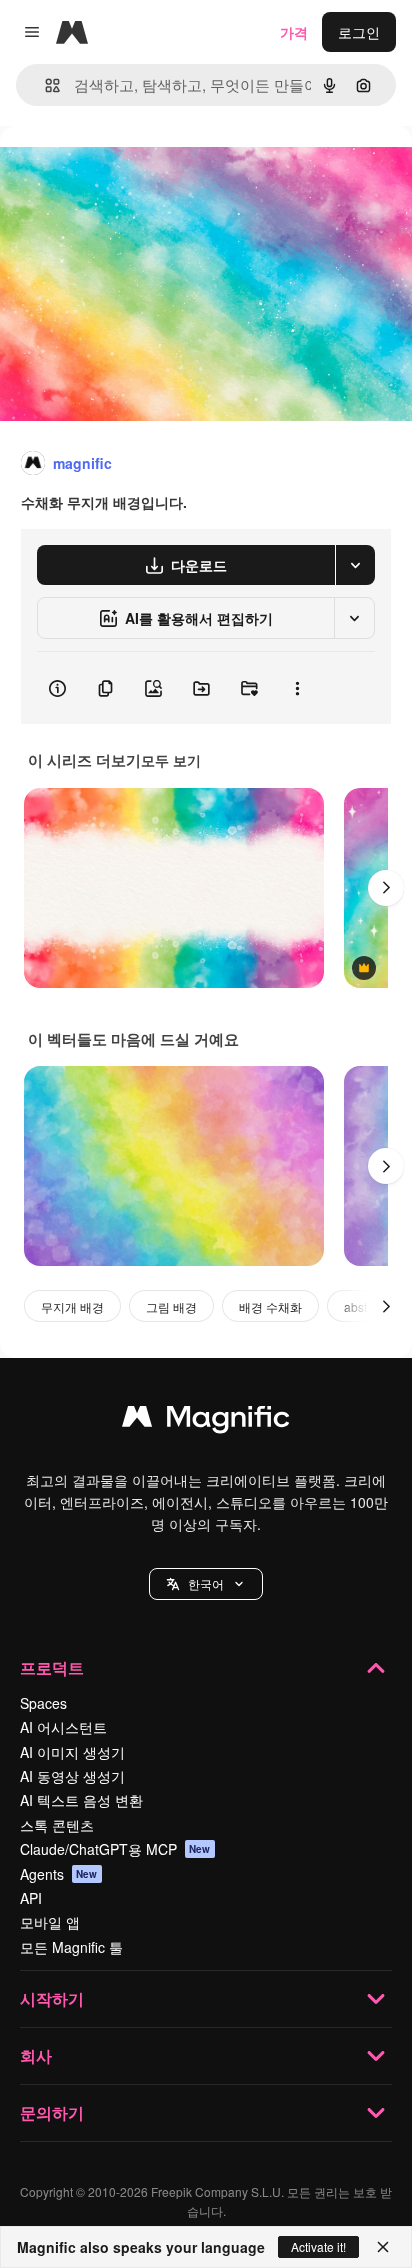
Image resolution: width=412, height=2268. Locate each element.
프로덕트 (52, 1667)
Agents (59, 1874)
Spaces (43, 1703)
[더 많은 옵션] (297, 688)
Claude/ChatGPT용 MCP (115, 1849)
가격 (294, 32)
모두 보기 (171, 760)
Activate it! (318, 2246)
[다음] (386, 888)
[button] (206, 1584)
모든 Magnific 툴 (71, 1947)
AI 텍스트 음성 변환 (81, 1800)
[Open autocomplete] (44, 85)
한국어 (206, 1583)
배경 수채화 (270, 1306)
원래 (115, 171)
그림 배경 (171, 1306)
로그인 (359, 32)
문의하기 (52, 2112)
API (31, 1898)
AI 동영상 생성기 (72, 1776)
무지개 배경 (72, 1306)
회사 (36, 2055)
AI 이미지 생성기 (72, 1752)
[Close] (383, 2247)
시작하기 (52, 1998)
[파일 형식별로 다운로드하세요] (355, 565)
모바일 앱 (50, 1922)
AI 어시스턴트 (63, 1727)
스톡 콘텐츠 (57, 1825)
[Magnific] (206, 1421)
